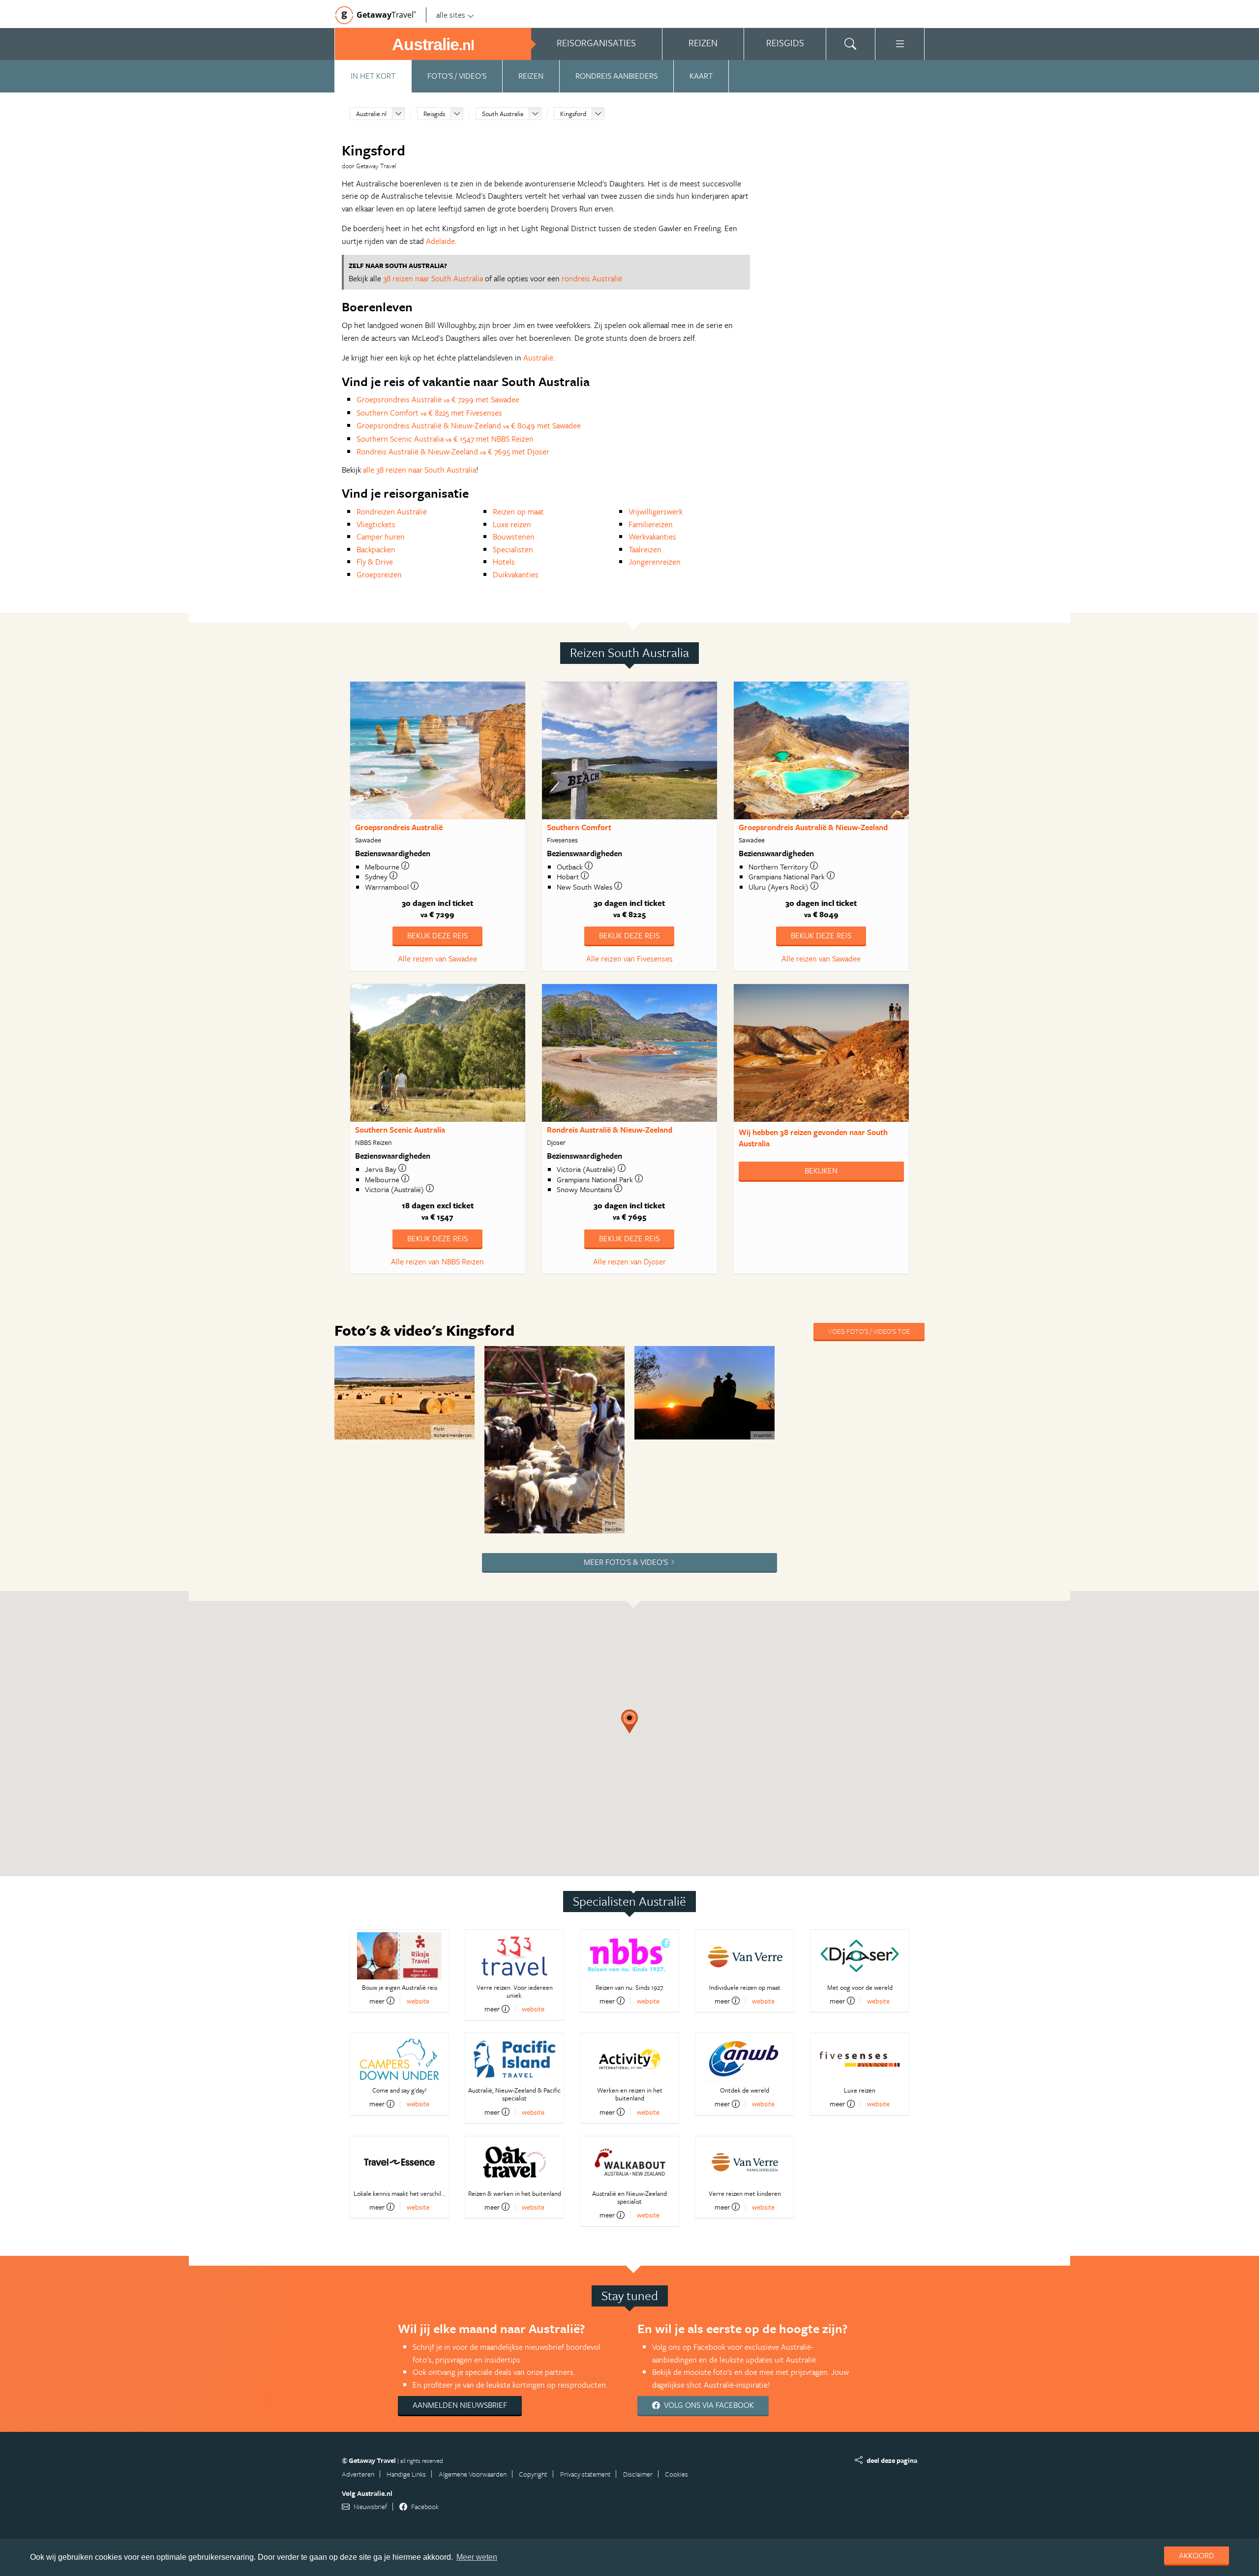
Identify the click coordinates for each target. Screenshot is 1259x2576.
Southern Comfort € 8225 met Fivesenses (429, 413)
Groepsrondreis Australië (399, 827)
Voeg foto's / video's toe (869, 1331)
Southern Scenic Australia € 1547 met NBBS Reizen (445, 439)
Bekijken (821, 1170)
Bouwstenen (514, 537)
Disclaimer (638, 2474)
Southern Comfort (579, 827)
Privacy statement (585, 2474)
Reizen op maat (518, 511)
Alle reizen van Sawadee (437, 959)
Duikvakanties (516, 574)
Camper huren (381, 537)
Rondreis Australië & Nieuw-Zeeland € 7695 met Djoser (453, 451)
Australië (538, 358)
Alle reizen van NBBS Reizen (437, 1261)
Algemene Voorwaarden (473, 2474)
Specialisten (513, 549)
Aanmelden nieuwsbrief (460, 2405)
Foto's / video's (457, 76)
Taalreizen (645, 549)
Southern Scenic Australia (400, 1130)
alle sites (451, 15)
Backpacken (376, 549)
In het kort (373, 76)
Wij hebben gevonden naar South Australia (813, 1138)
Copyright (533, 2474)
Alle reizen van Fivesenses (629, 959)
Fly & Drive (375, 562)
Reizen (531, 76)
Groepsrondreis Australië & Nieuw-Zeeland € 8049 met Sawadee (469, 425)
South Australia (503, 114)
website (418, 2001)
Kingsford (573, 114)
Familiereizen (651, 524)
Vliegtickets (376, 524)
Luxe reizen (512, 524)
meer (377, 2001)
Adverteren (358, 2474)
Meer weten (477, 2557)
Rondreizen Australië (392, 511)
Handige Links (406, 2474)
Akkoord (1197, 2555)
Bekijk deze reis (437, 935)
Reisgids (434, 114)
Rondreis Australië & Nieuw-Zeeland (610, 1130)
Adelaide (440, 241)
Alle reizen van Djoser (629, 1261)
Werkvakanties (652, 537)
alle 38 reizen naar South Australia (420, 470)
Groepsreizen (379, 574)
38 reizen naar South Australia (433, 278)
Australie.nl (371, 114)
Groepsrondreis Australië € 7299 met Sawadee (438, 399)
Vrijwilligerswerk (656, 511)
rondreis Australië (592, 278)
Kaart (701, 76)
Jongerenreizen (655, 562)
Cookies (676, 2474)
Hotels (504, 562)
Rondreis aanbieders (616, 76)
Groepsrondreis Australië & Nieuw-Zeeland (813, 827)
